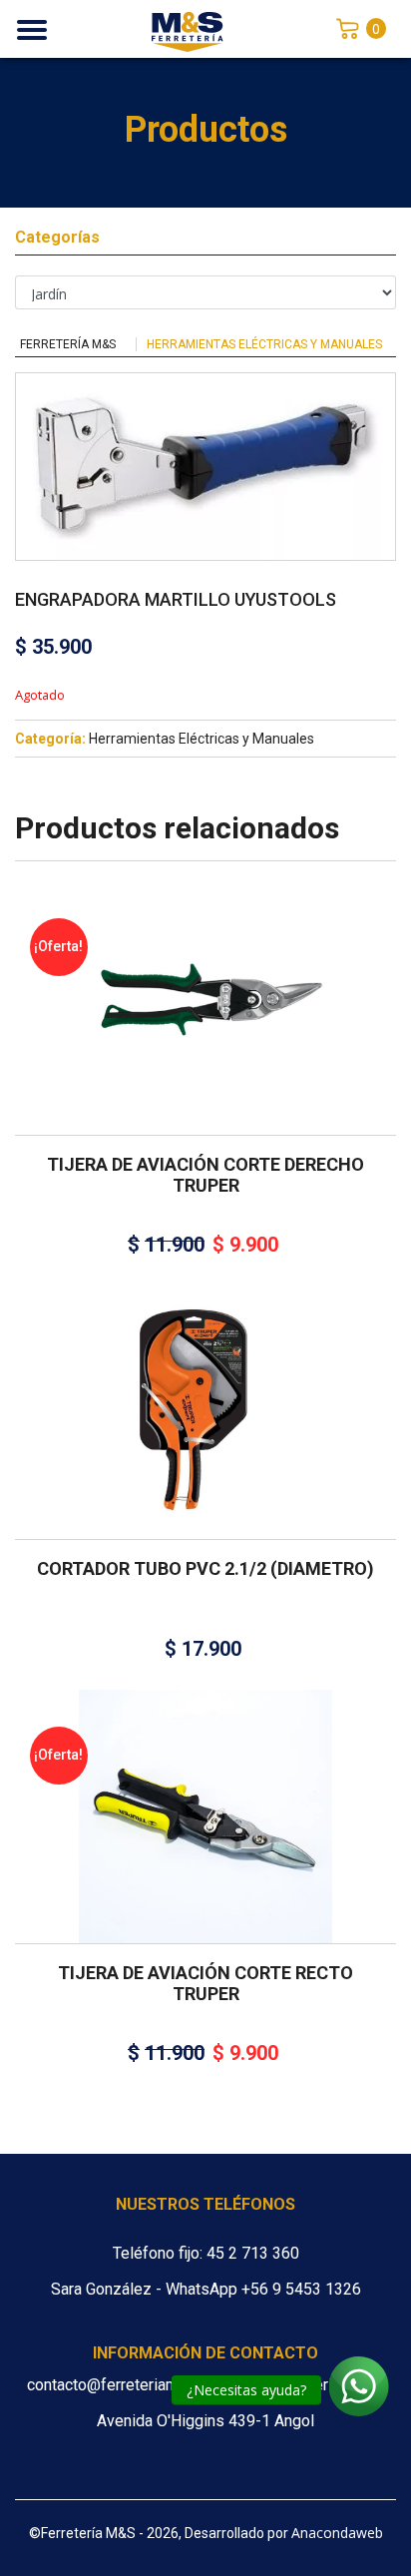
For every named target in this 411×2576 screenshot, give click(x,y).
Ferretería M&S (68, 344)
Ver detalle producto (205, 1040)
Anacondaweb (337, 2533)
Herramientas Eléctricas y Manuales (264, 344)
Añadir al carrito (199, 984)
